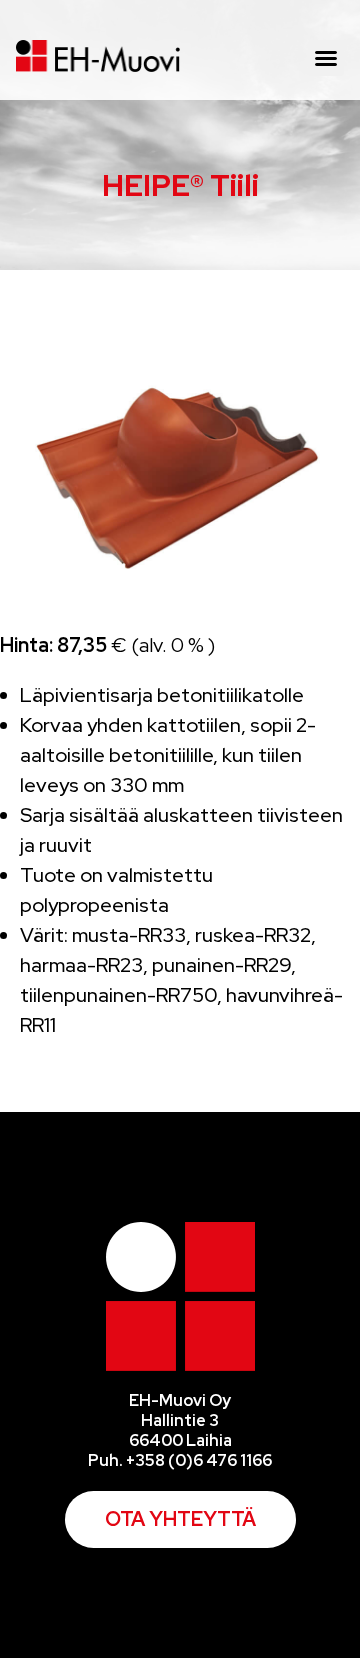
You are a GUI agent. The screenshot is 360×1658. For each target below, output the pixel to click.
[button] (326, 58)
